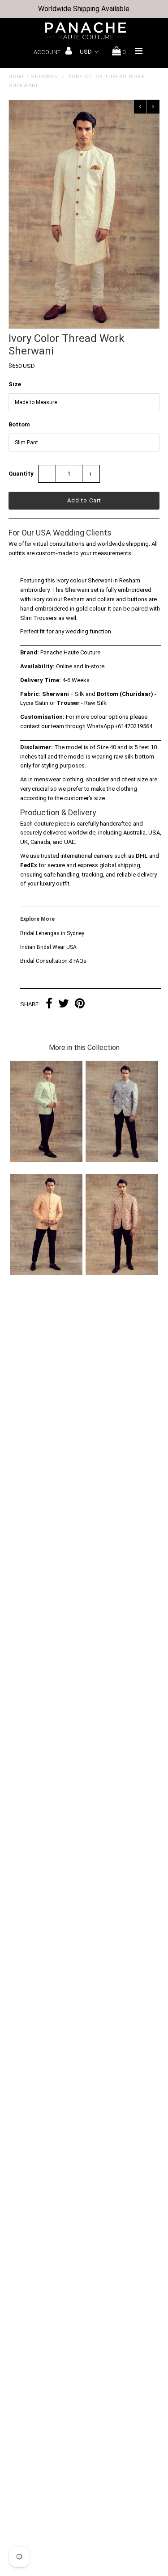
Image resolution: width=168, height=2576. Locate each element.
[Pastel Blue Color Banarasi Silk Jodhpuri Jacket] (46, 1160)
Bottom (19, 424)
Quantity (21, 474)
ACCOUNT (48, 52)
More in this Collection (84, 1048)
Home (17, 77)
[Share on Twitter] (64, 1005)
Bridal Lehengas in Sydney (52, 933)
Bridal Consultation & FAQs (53, 961)
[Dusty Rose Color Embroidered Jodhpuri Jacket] (122, 1273)
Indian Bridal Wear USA (48, 947)
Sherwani (45, 77)
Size (15, 384)
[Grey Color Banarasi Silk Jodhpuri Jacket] (122, 1160)
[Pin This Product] (80, 1005)
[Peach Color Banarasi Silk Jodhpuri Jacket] (46, 1273)
